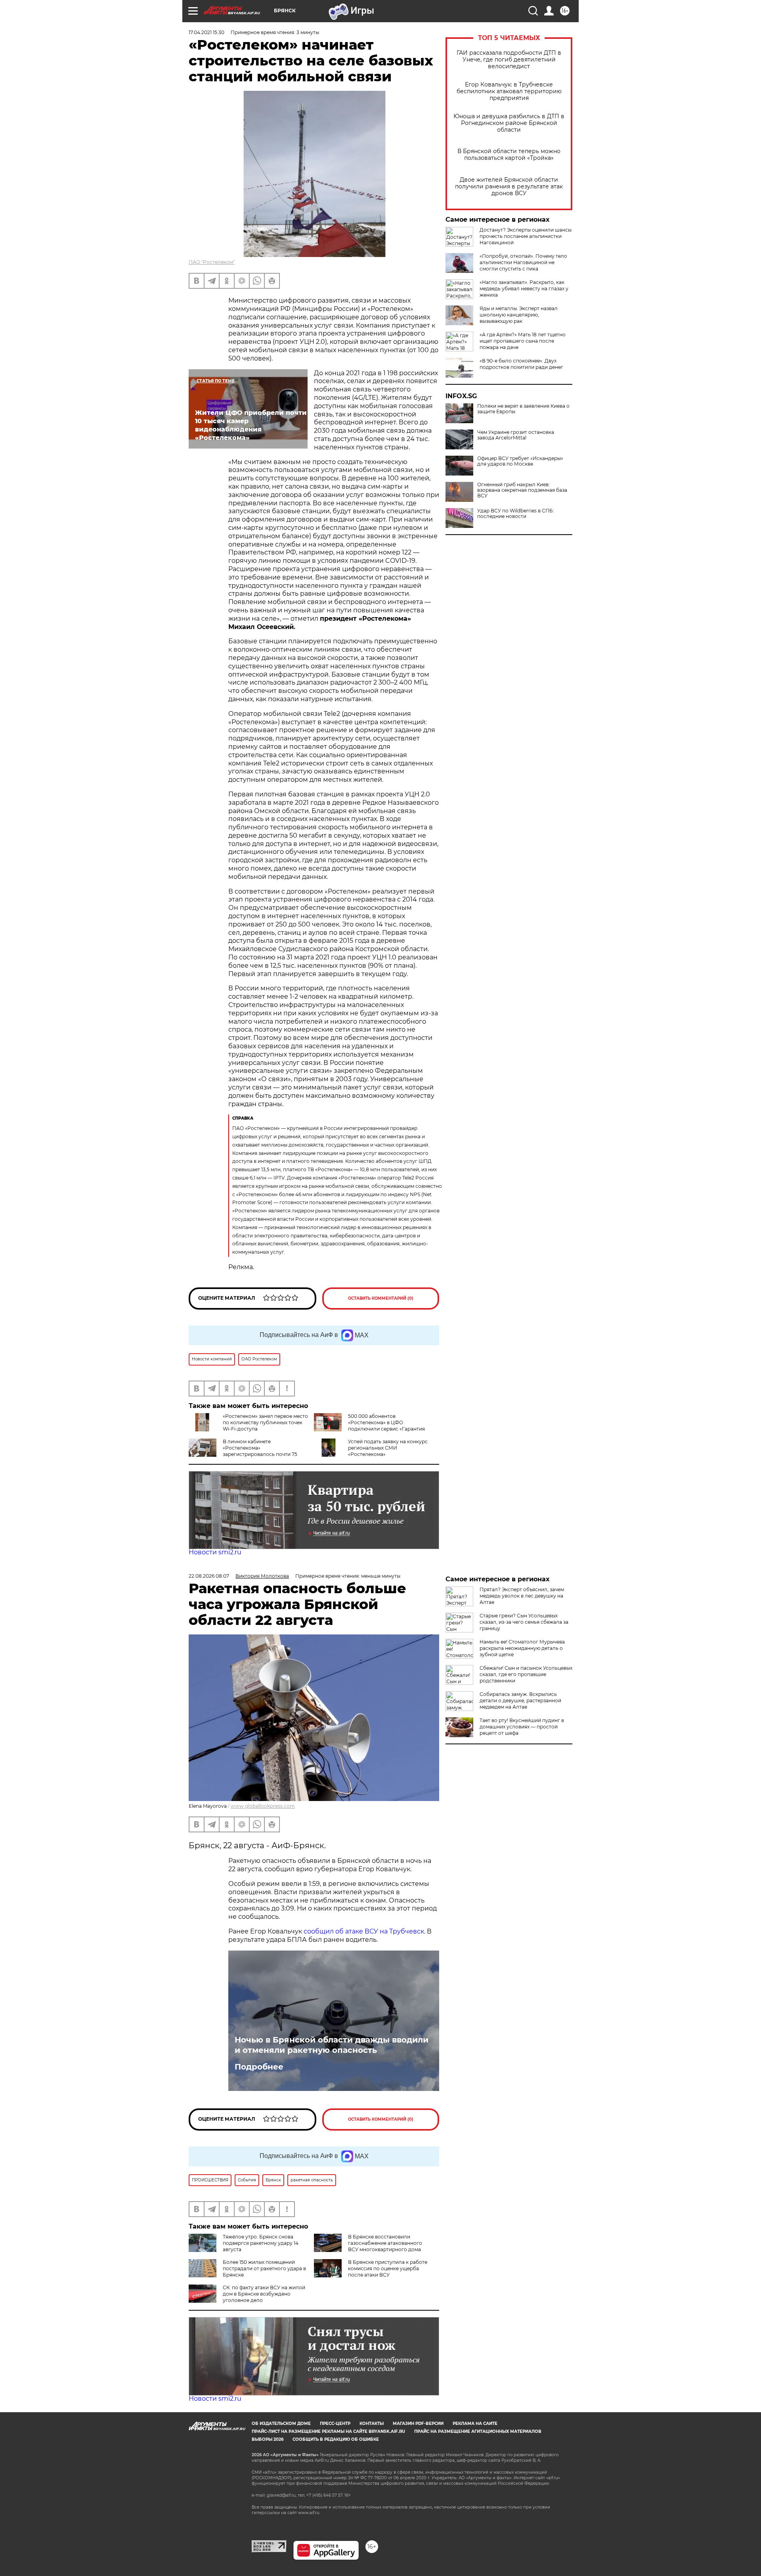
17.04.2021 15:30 (207, 32)
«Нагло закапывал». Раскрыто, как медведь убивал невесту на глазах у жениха (524, 289)
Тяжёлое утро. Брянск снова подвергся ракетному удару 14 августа (261, 2243)
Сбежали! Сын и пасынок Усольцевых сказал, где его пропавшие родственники (526, 1674)
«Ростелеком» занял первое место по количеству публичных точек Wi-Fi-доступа (265, 1422)
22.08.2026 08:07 (209, 1576)
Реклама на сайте (475, 2424)
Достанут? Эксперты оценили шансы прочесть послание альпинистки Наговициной (526, 236)
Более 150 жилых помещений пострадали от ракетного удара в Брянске (264, 2268)
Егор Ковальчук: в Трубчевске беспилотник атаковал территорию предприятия (509, 91)
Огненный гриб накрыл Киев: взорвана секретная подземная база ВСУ (522, 490)
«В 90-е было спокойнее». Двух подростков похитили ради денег (521, 364)
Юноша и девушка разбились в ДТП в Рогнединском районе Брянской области (509, 123)
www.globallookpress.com (263, 1806)
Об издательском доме (281, 2424)
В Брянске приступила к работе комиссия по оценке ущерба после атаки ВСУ (388, 2268)
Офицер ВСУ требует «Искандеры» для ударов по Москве (520, 461)
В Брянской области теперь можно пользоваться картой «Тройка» (509, 155)
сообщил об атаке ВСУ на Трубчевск (364, 1931)
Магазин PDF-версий (418, 2424)
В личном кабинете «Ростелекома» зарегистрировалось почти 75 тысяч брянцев (243, 1451)
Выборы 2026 (268, 2439)
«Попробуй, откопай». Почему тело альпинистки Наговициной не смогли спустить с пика (523, 262)
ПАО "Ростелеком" (212, 262)
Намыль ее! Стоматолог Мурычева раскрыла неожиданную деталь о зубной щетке (522, 1648)
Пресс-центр (335, 2424)
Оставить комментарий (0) (381, 1298)
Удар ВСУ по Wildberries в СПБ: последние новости (516, 514)
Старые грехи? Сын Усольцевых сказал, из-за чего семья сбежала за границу (524, 1622)
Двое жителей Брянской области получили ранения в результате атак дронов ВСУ (509, 187)
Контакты (372, 2424)
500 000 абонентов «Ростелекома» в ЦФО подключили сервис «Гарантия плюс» (369, 1426)
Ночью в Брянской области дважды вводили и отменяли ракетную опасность (332, 2045)
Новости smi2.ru (215, 1552)
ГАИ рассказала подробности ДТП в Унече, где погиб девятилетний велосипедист (509, 60)
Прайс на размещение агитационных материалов (478, 2431)
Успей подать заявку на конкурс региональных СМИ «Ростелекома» (388, 1448)
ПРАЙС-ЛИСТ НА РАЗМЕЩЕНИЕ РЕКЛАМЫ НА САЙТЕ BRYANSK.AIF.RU (328, 2431)
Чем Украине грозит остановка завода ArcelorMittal (516, 435)
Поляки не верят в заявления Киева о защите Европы (523, 409)
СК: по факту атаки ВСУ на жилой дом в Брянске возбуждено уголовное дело (264, 2294)
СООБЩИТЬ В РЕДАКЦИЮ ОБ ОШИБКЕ (336, 2439)
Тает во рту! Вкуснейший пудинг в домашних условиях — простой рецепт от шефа (522, 1727)
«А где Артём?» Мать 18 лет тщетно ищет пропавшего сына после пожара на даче (523, 341)
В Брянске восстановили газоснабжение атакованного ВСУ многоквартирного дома (385, 2243)
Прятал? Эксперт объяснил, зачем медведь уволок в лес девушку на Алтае (522, 1596)
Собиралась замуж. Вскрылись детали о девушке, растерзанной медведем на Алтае (520, 1700)
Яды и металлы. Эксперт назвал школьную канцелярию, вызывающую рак (519, 315)
